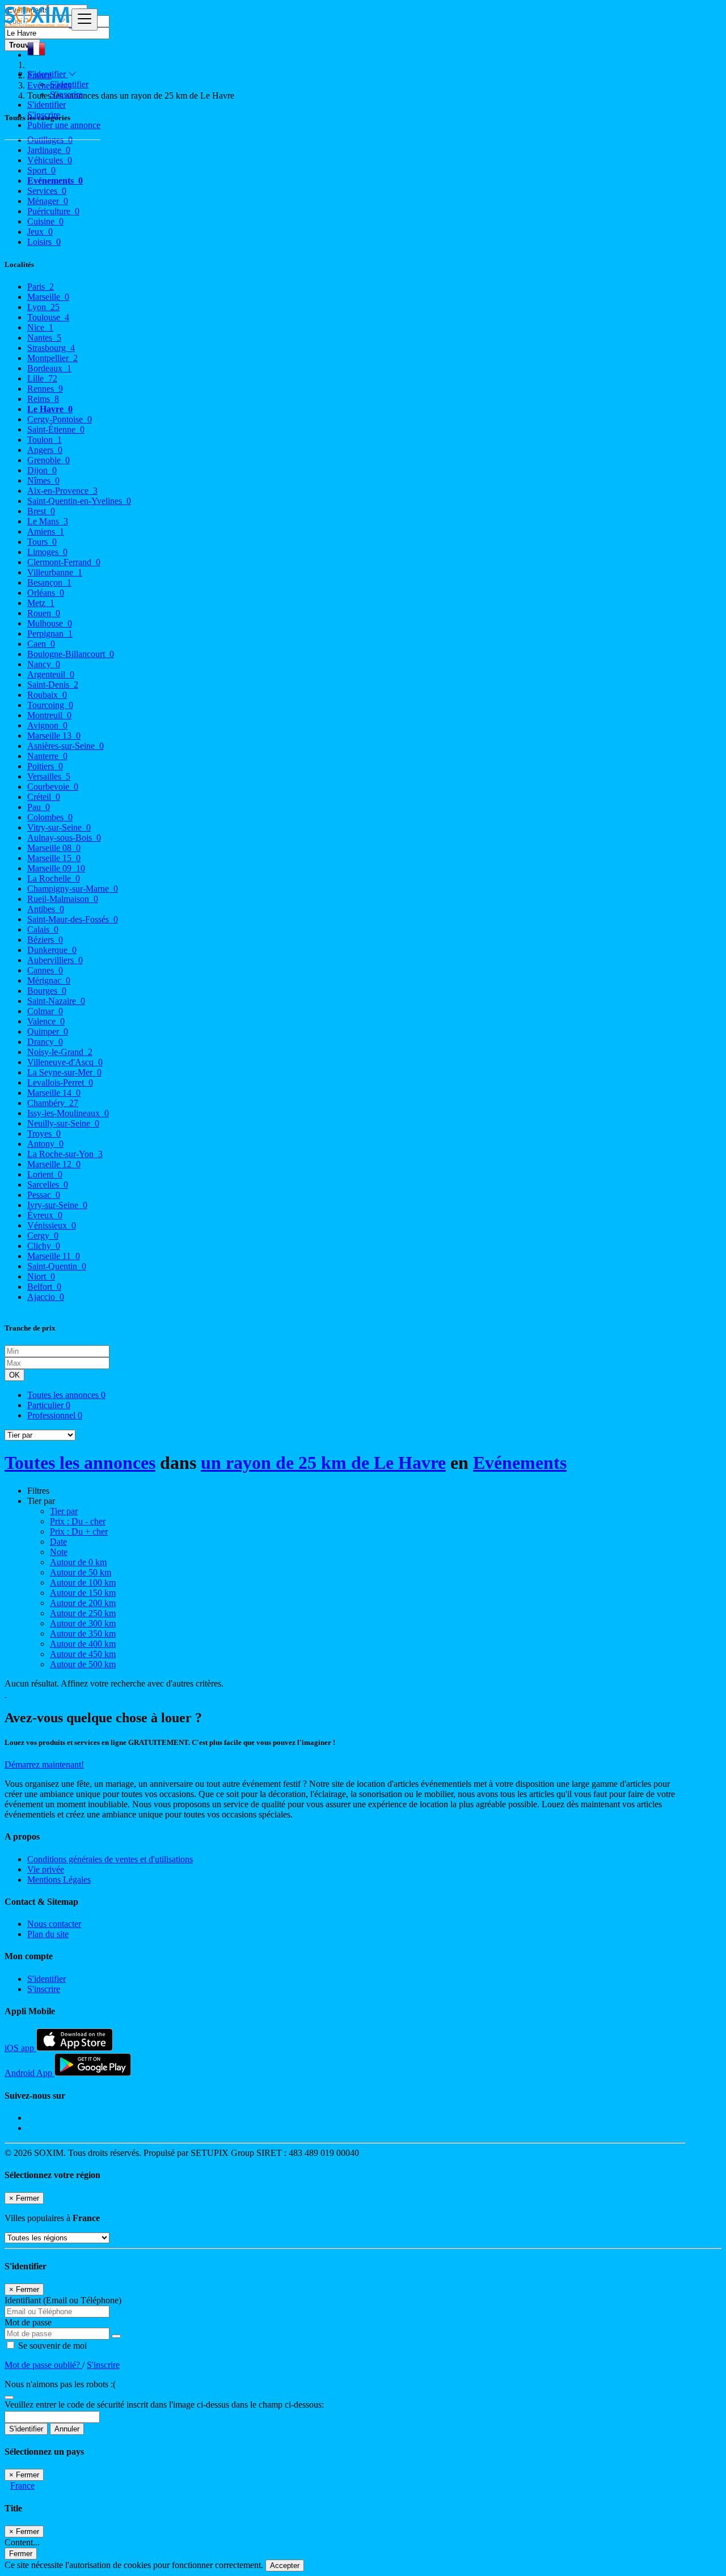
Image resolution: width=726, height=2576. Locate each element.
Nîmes (43, 480)
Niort (41, 1276)
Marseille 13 (54, 736)
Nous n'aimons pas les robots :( (60, 2384)
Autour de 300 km (83, 1623)
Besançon (49, 582)
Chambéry (53, 1103)
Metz (41, 603)
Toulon (45, 440)
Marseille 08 (54, 848)
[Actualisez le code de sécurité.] (9, 2394)
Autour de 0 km (78, 1562)
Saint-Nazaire (56, 1001)
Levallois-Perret (60, 1082)
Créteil (44, 797)
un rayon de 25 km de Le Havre (323, 1463)
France (22, 2486)
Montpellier (52, 358)
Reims (43, 399)
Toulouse (48, 317)
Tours (42, 542)
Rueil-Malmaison (63, 899)
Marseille (48, 297)
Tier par (64, 1511)
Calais (43, 929)
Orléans (46, 593)
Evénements (520, 1463)
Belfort (44, 1287)
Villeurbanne (55, 572)
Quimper (48, 1031)
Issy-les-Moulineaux (68, 1113)
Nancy (44, 664)
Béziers (45, 940)
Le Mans (48, 521)
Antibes (46, 909)
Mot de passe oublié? (43, 2365)
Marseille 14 (54, 1093)
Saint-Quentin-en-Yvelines (79, 501)
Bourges (47, 991)
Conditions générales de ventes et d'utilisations (110, 1859)
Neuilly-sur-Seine (63, 1123)
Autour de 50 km (81, 1572)
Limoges (47, 552)
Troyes (44, 1134)
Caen (41, 644)
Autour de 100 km (83, 1583)
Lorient (45, 1174)
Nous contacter (54, 1924)
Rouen (44, 613)
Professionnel (55, 1415)
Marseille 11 (54, 1256)
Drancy (45, 1042)
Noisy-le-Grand (60, 1052)
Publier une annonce (64, 125)
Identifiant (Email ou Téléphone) (63, 2300)
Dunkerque (52, 950)
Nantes (44, 338)
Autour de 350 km (83, 1634)
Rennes (45, 389)
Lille (42, 378)
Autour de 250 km (83, 1613)
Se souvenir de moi (51, 2346)
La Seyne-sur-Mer (64, 1072)
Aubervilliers (55, 960)
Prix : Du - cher (78, 1521)
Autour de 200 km (83, 1603)
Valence (46, 1021)
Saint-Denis (53, 685)
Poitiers (45, 766)
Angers (45, 450)
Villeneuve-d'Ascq (65, 1062)
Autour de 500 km (83, 1664)
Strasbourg (51, 348)
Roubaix (47, 695)
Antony (45, 1144)
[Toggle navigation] (85, 20)
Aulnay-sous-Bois (64, 838)
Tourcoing (50, 705)
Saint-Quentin (57, 1266)
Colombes (50, 817)
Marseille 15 (54, 858)
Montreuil (49, 715)
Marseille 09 (56, 868)
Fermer (21, 2554)
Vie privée (46, 1869)
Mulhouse (50, 623)
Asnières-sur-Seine (66, 746)
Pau (39, 807)
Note (59, 1552)
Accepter (285, 2566)
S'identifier (69, 84)
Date (58, 1542)
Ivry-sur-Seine (57, 1205)
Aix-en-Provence (62, 491)
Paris (41, 287)
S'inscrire (66, 94)
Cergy (43, 1236)
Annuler (67, 2429)
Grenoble (48, 460)
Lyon (43, 307)
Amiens (46, 531)
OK (14, 1375)
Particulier (49, 1405)
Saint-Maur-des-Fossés (73, 919)
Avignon (47, 725)
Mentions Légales (59, 1880)
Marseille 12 (54, 1164)
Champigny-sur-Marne (73, 889)
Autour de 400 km (83, 1644)
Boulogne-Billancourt (71, 654)
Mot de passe (28, 2322)
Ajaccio (46, 1297)
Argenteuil (51, 674)
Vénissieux (52, 1225)
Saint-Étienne (56, 429)
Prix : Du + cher (79, 1531)
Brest (41, 511)
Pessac (44, 1195)
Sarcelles (48, 1185)
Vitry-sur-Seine (59, 827)
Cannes (45, 970)
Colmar (45, 1011)
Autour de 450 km (83, 1654)
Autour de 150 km (83, 1593)
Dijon (42, 470)
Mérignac (49, 980)
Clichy (44, 1246)
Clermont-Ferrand (64, 562)
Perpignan (50, 634)
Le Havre (50, 409)
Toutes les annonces (66, 1395)
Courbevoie (53, 787)
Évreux (45, 1215)
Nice (40, 327)
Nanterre (47, 756)
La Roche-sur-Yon (65, 1154)
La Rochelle (54, 878)
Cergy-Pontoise (60, 419)
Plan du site (48, 1934)
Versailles (49, 776)
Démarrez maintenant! (44, 1764)
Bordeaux (49, 368)
